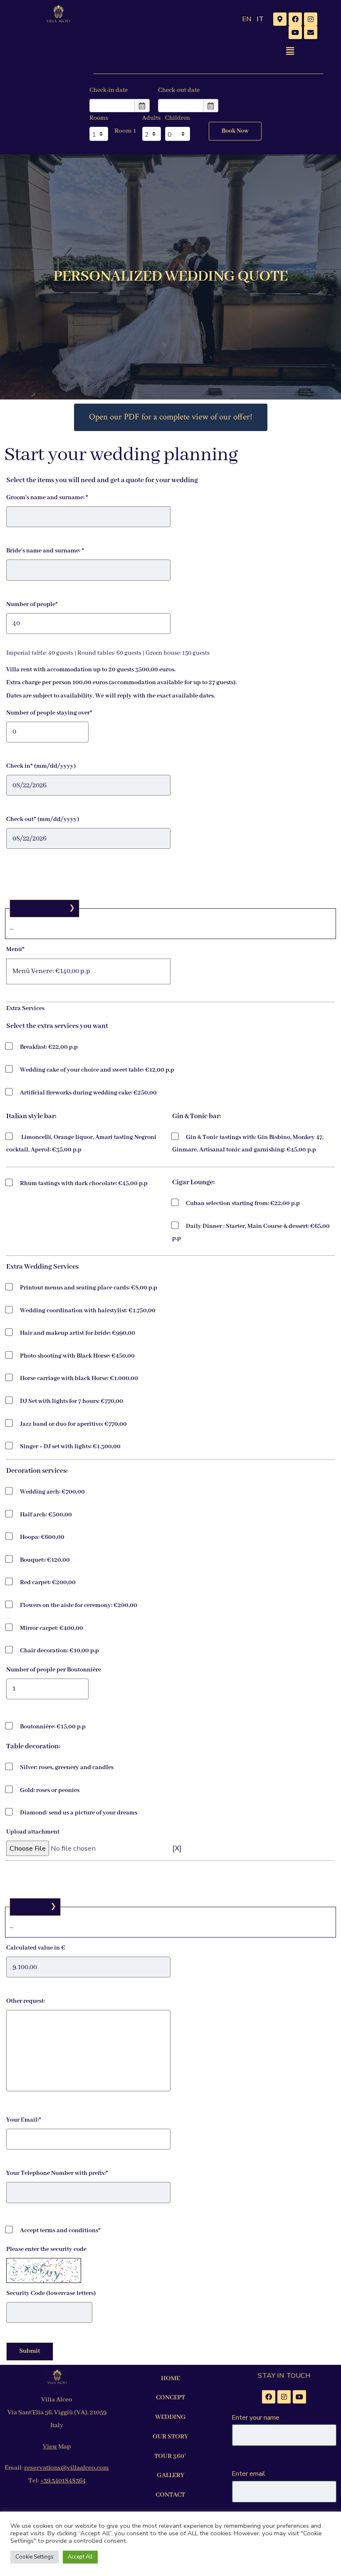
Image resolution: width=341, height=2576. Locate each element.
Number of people (32, 604)
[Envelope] (311, 32)
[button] (290, 51)
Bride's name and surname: (45, 551)
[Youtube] (295, 32)
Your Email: (24, 2120)
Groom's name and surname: (47, 498)
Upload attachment (33, 1832)
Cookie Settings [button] (35, 2557)
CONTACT (170, 2495)
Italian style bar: (31, 1116)
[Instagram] (311, 19)
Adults (151, 118)
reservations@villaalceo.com (67, 2468)
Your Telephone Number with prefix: (57, 2173)
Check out (43, 819)
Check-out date (179, 90)
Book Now (235, 131)
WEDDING (170, 2417)
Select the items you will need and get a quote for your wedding (102, 480)
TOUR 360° (170, 2456)
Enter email (248, 2474)
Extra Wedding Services (42, 1267)
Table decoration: (33, 1747)
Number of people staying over (49, 713)
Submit (30, 2351)
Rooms (99, 118)
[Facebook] (295, 19)
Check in (41, 766)
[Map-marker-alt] (280, 19)
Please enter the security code (46, 2249)
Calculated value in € (36, 1948)
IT (260, 19)
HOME (170, 2379)
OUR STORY (170, 2437)
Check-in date (109, 90)
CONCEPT (170, 2398)
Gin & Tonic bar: (197, 1116)
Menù (15, 949)
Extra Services (25, 1008)
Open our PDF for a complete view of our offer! (171, 417)
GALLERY (170, 2475)
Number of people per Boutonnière (54, 1670)
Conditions (30, 1907)
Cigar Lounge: (194, 1182)
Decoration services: (37, 1471)
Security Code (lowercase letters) (51, 2293)
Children (178, 118)
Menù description (40, 908)
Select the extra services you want (57, 1026)
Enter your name (256, 2418)
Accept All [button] (80, 2557)
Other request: (26, 2001)
